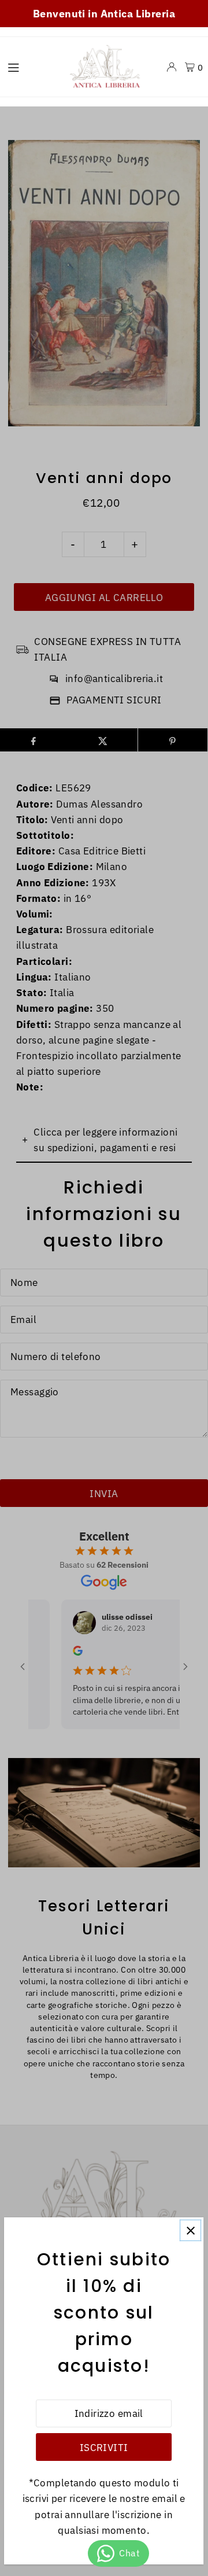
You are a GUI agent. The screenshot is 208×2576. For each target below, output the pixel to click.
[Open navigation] (30, 67)
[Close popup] (191, 2230)
